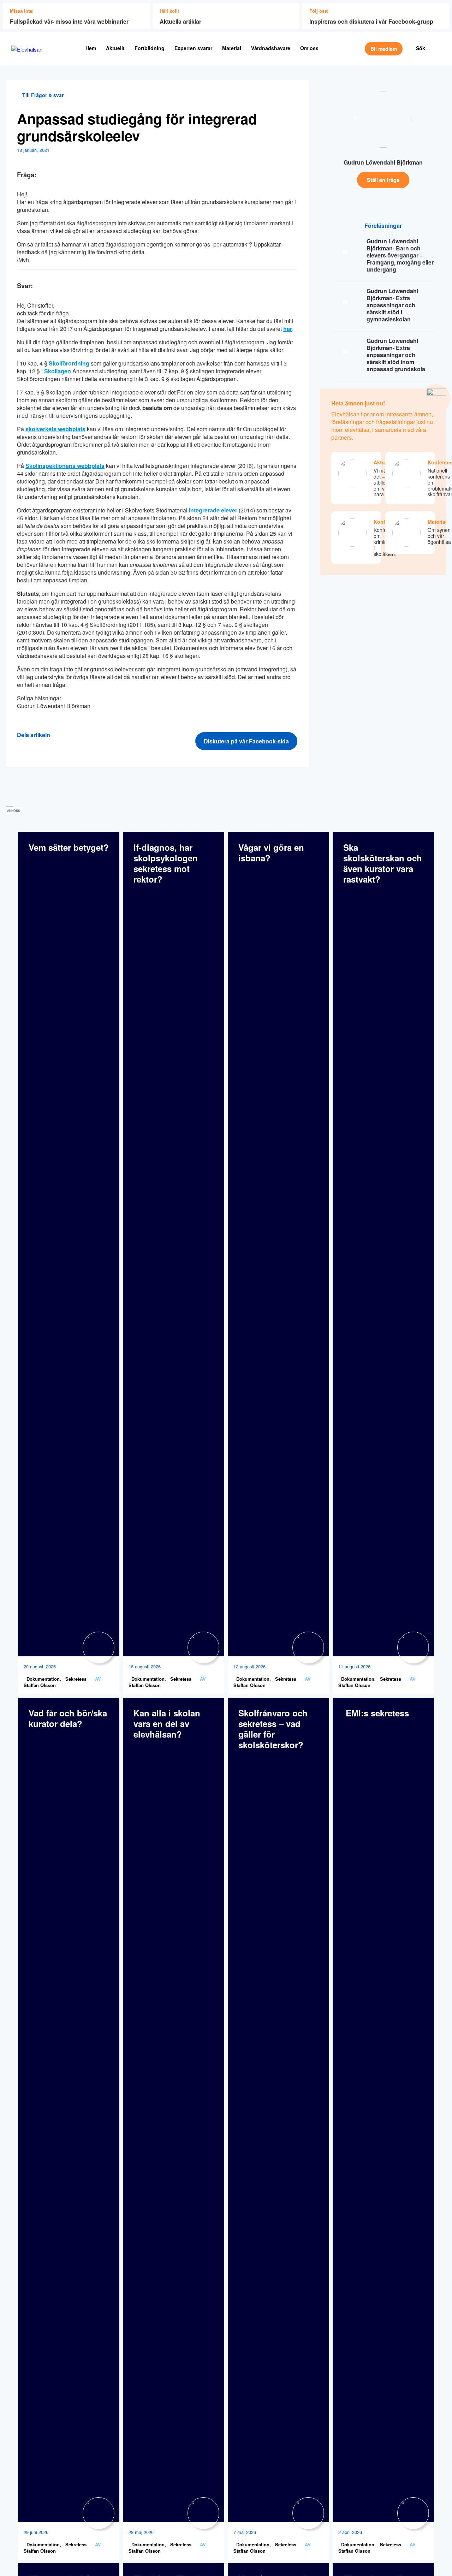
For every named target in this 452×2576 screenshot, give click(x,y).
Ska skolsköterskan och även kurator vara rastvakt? (383, 863)
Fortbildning (150, 48)
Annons (14, 811)
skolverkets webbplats (55, 429)
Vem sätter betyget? (69, 847)
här (288, 329)
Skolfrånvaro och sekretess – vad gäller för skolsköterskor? (273, 1729)
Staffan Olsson (40, 1685)
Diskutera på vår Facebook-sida (246, 741)
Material (232, 48)
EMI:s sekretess (376, 1713)
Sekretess (75, 1679)
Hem (91, 48)
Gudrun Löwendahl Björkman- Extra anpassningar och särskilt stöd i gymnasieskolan (392, 305)
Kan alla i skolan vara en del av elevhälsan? (167, 1723)
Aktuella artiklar (180, 21)
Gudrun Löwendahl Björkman (383, 162)
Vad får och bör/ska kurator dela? (68, 1718)
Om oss (309, 48)
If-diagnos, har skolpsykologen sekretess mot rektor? (166, 863)
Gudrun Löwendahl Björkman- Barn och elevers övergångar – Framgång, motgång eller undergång (400, 255)
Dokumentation (42, 1679)
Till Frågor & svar (42, 95)
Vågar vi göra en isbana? (271, 853)
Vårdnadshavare (271, 48)
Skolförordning (69, 363)
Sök (421, 48)
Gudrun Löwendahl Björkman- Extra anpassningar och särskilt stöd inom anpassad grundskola (396, 355)
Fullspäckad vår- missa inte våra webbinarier (69, 21)
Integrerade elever (213, 510)
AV (98, 1679)
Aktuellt (115, 48)
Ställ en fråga (383, 180)
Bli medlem (384, 49)
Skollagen (58, 371)
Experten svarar (193, 48)
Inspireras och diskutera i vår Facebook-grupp (371, 21)
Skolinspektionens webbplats (65, 466)
